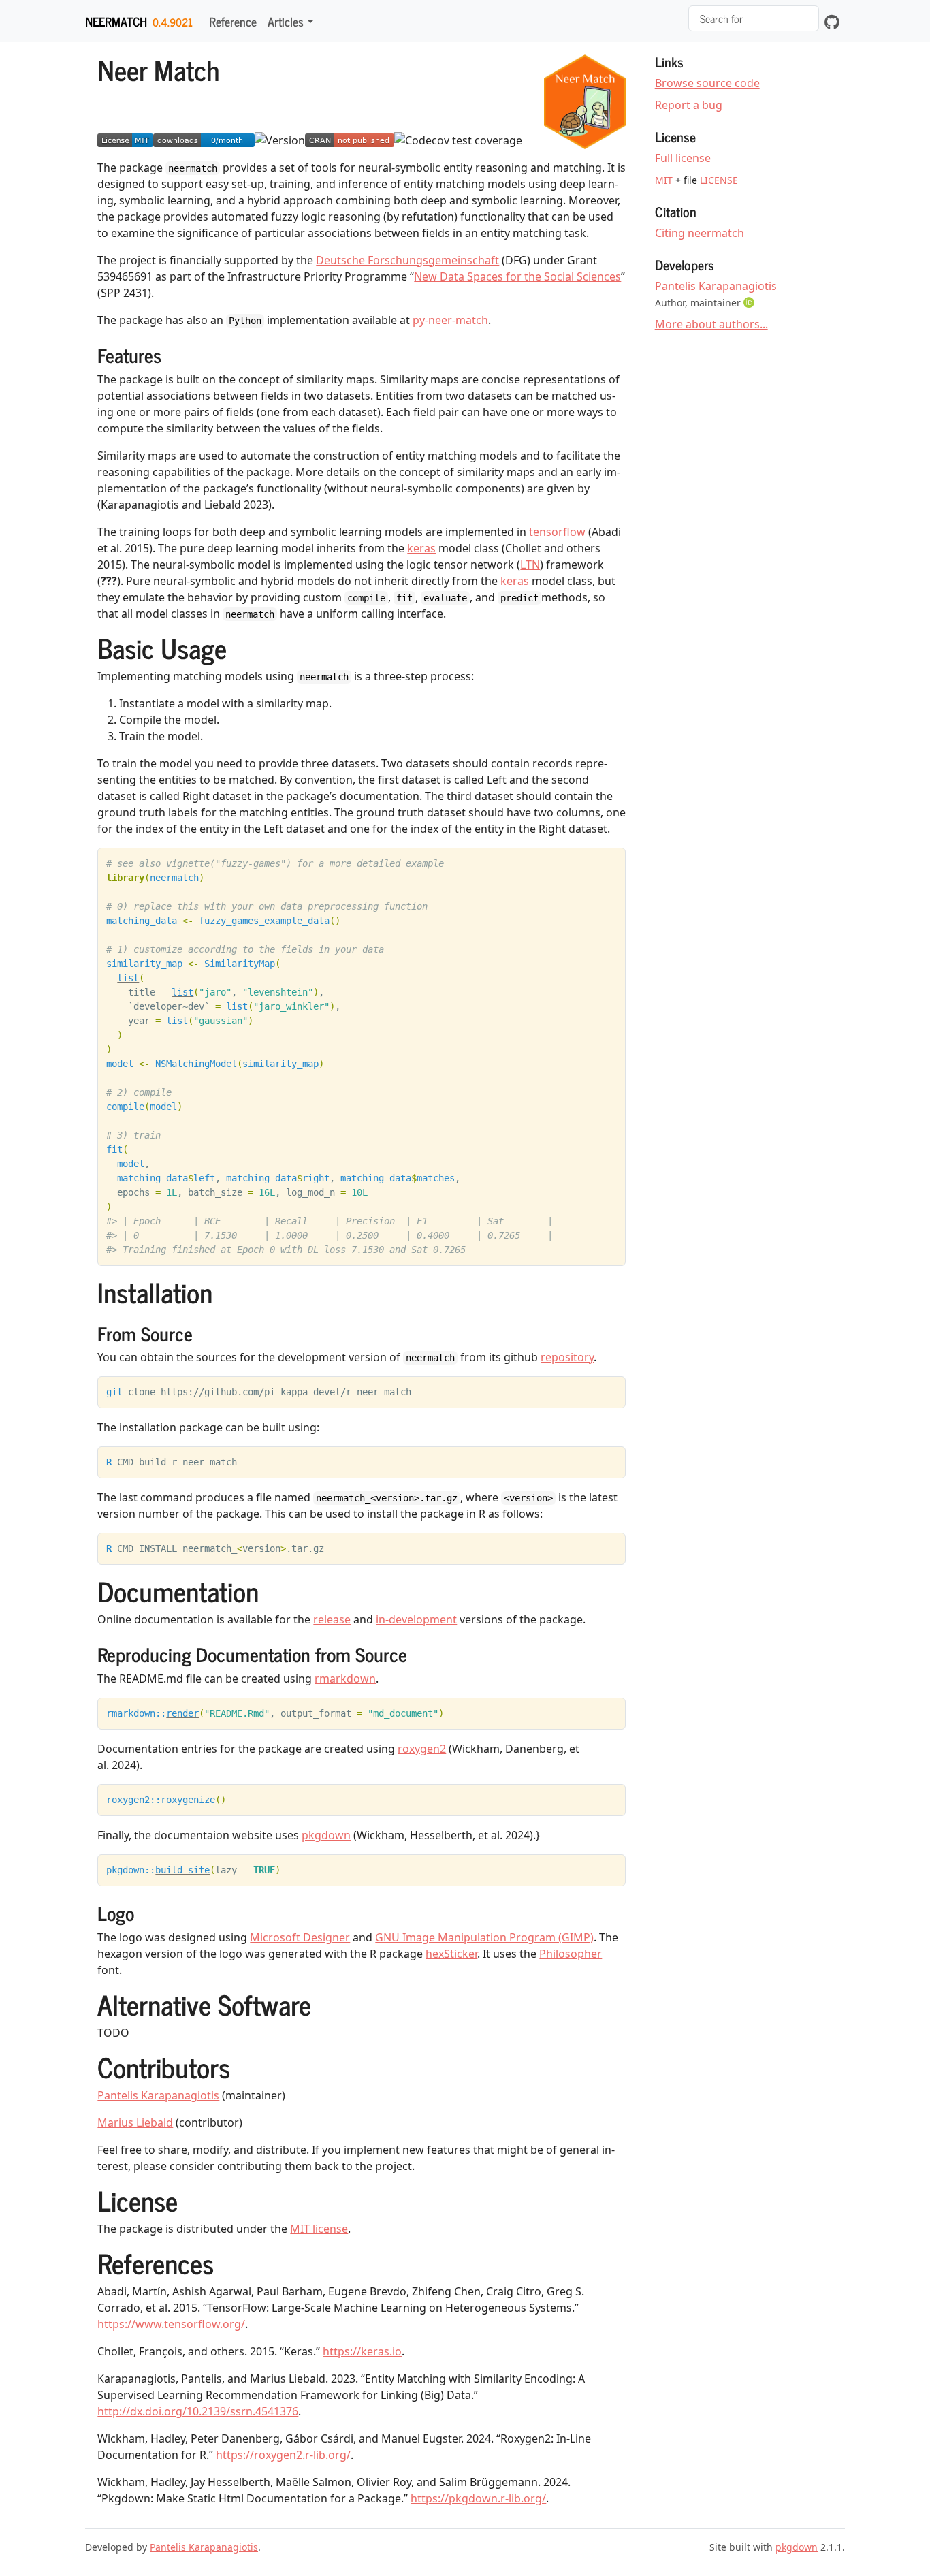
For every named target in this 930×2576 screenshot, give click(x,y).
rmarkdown (345, 1679)
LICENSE (719, 180)
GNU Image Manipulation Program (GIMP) (484, 1937)
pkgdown (326, 1835)
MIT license (319, 2229)
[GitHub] (832, 21)
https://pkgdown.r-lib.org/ (478, 2498)
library (125, 878)
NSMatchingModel (196, 1064)
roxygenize (188, 1800)
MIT (664, 180)
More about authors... (711, 324)
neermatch (116, 21)
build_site (182, 1870)
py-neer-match (450, 320)
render (182, 1713)
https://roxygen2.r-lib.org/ (283, 2455)
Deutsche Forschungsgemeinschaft (407, 260)
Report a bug (689, 105)
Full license (683, 158)
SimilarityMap (240, 964)
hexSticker (451, 1954)
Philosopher (571, 1954)
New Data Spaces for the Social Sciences (517, 276)
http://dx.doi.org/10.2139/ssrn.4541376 (198, 2411)
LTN (530, 565)
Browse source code (707, 83)
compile (125, 1107)
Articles (286, 21)
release (332, 1619)
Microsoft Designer (300, 1937)
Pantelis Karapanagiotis (158, 2095)
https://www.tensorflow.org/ (171, 2324)
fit (114, 1149)
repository (567, 1357)
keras (421, 548)
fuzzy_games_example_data (264, 921)
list (128, 978)
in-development (416, 1619)
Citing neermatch (700, 233)
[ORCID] (750, 302)
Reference (233, 21)
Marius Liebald (135, 2122)
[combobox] (754, 18)
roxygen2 (422, 1749)
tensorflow (557, 532)
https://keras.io (362, 2351)
